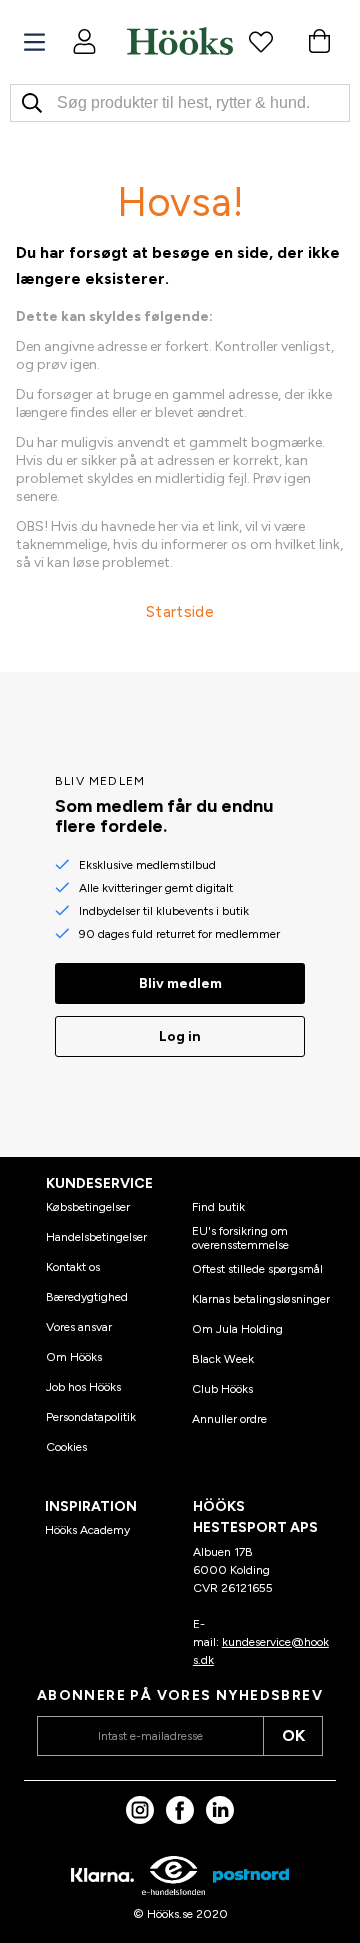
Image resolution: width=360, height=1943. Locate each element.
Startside (180, 611)
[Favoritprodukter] (261, 41)
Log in (180, 1036)
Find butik (218, 1207)
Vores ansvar (79, 1327)
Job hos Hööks (83, 1387)
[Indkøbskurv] (319, 41)
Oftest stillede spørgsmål (257, 1269)
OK (293, 1735)
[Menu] (34, 42)
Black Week (223, 1359)
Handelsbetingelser (96, 1237)
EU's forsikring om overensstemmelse (240, 1238)
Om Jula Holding (237, 1329)
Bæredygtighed (87, 1297)
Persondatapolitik (91, 1417)
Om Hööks (74, 1357)
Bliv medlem (180, 983)
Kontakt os (73, 1267)
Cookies (66, 1447)
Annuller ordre (229, 1419)
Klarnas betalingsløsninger (261, 1299)
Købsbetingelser (88, 1207)
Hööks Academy (87, 1530)
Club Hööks (222, 1389)
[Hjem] (180, 41)
